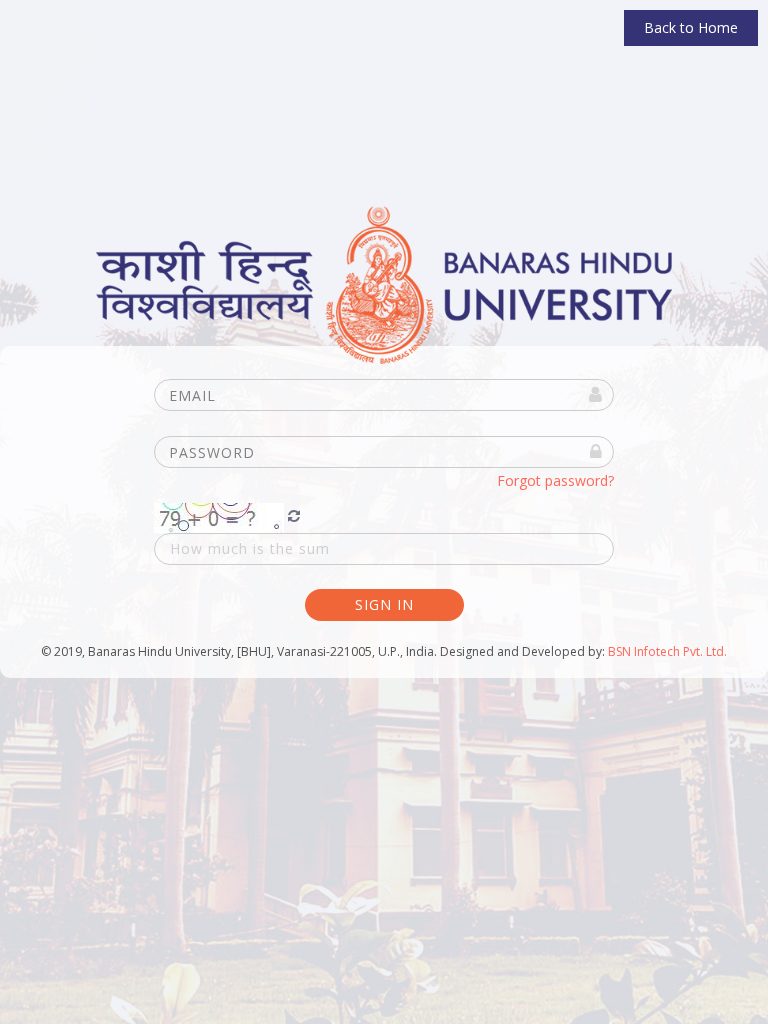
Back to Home (691, 27)
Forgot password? (555, 480)
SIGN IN (384, 604)
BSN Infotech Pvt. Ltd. (667, 651)
